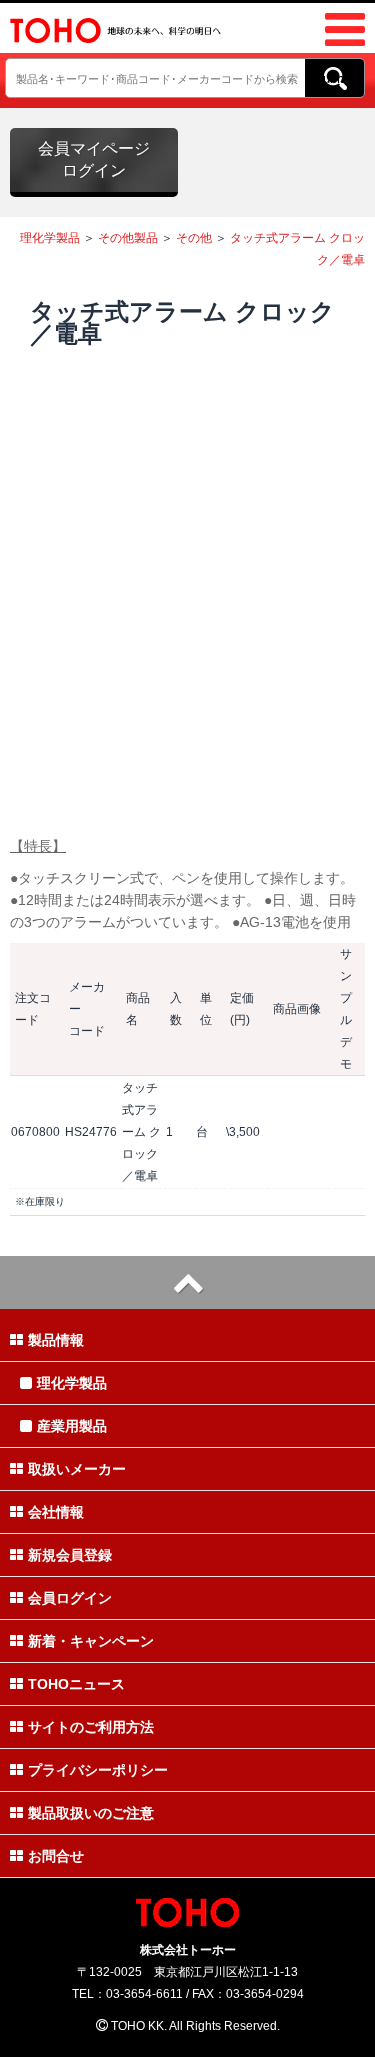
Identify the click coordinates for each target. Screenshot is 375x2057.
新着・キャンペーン (91, 1641)
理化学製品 (50, 238)
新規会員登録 (70, 1555)
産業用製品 (72, 1426)
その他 (194, 238)
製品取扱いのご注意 (91, 1813)
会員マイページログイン (94, 159)
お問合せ (56, 1856)
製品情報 (56, 1340)
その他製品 (128, 238)
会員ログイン (70, 1598)
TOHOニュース (76, 1684)
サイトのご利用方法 (91, 1727)
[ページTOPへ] (187, 1282)
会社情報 (56, 1512)
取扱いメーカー (77, 1469)
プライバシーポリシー (98, 1770)
